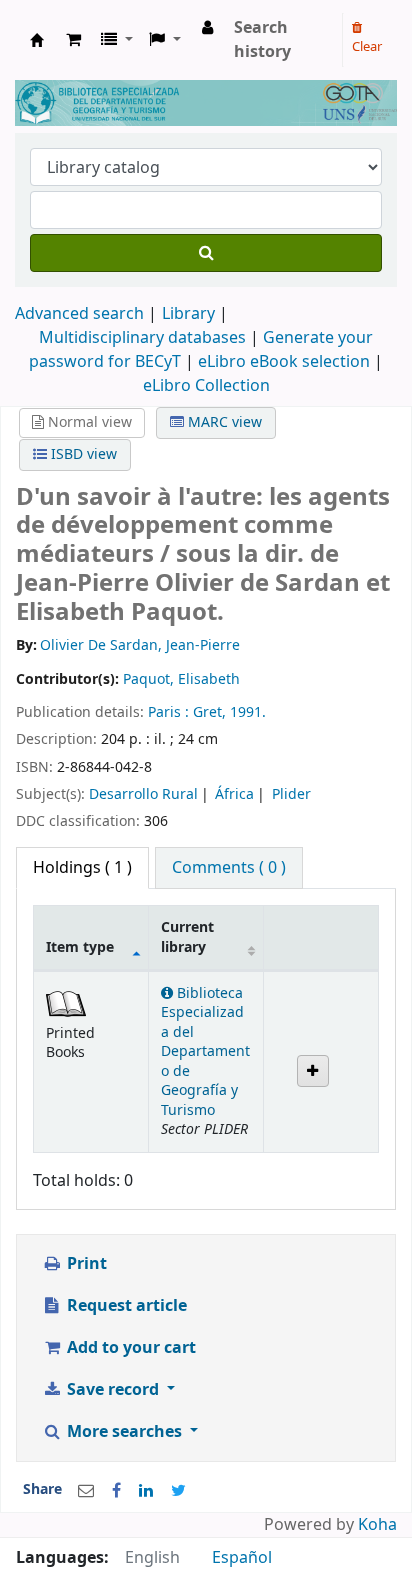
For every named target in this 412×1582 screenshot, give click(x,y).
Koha (377, 1525)
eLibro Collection (206, 386)
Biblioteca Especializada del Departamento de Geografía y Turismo (205, 1052)
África (234, 794)
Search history (262, 40)
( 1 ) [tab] (82, 868)
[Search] (206, 253)
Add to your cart (129, 1348)
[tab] (229, 868)
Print (85, 1264)
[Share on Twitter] (178, 1491)
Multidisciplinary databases (144, 338)
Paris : (170, 712)
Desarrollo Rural (143, 794)
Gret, (211, 712)
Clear (367, 46)
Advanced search (79, 314)
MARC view (223, 422)
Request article (125, 1306)
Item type (80, 947)
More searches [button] (124, 1432)
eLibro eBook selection (286, 362)
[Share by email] (86, 1491)
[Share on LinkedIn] (146, 1491)
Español (242, 1558)
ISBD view (82, 454)
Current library (187, 937)
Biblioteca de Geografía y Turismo (37, 40)
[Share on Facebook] (116, 1491)
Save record (113, 1390)
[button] (73, 40)
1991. (248, 712)
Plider (291, 794)
